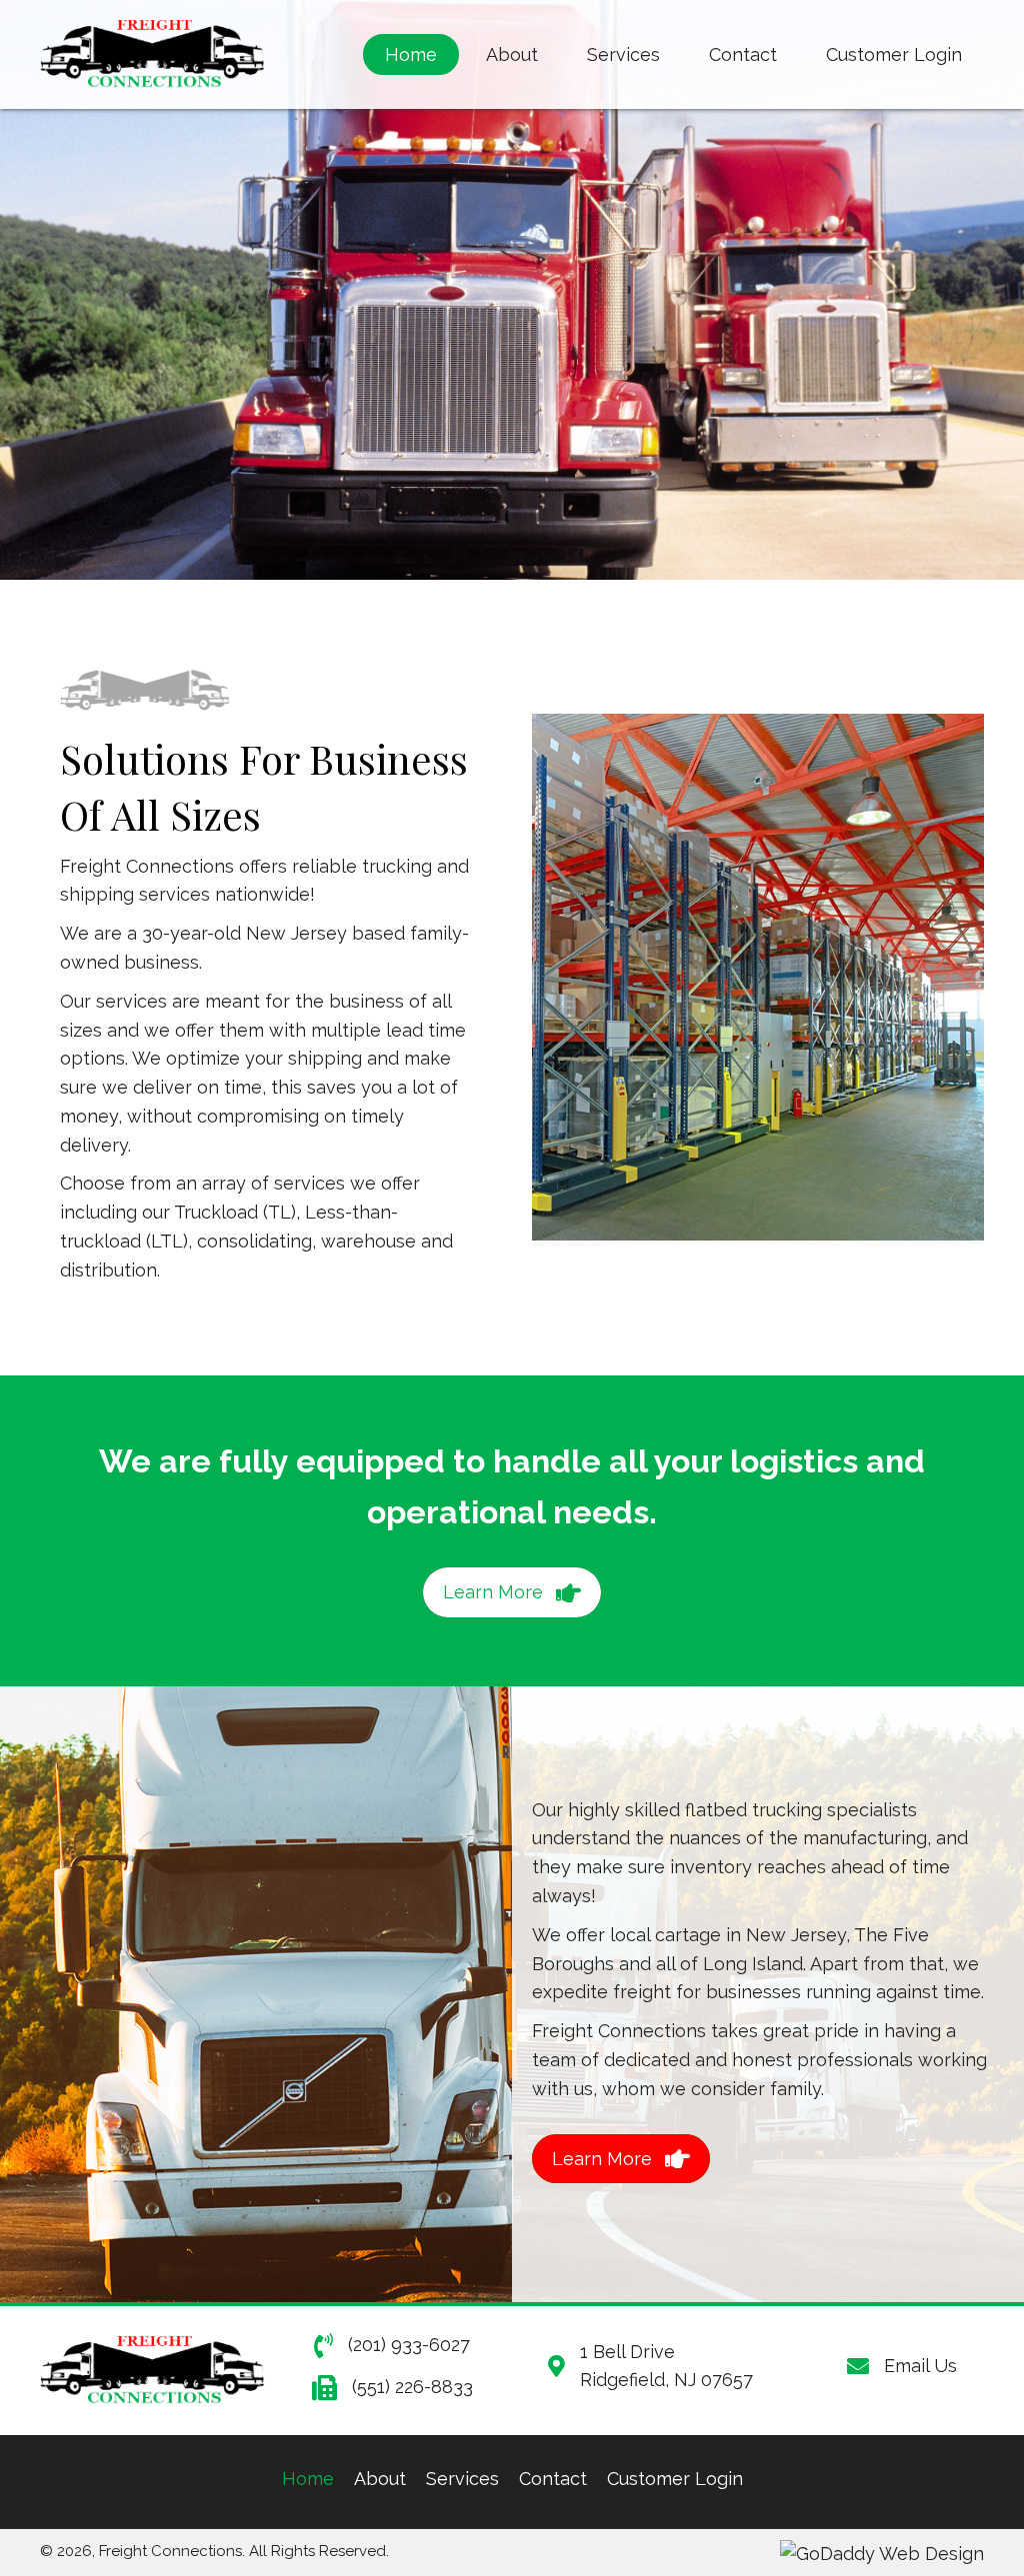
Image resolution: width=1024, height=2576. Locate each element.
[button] (512, 1592)
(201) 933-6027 (409, 2345)
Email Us (920, 2366)
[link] (411, 55)
